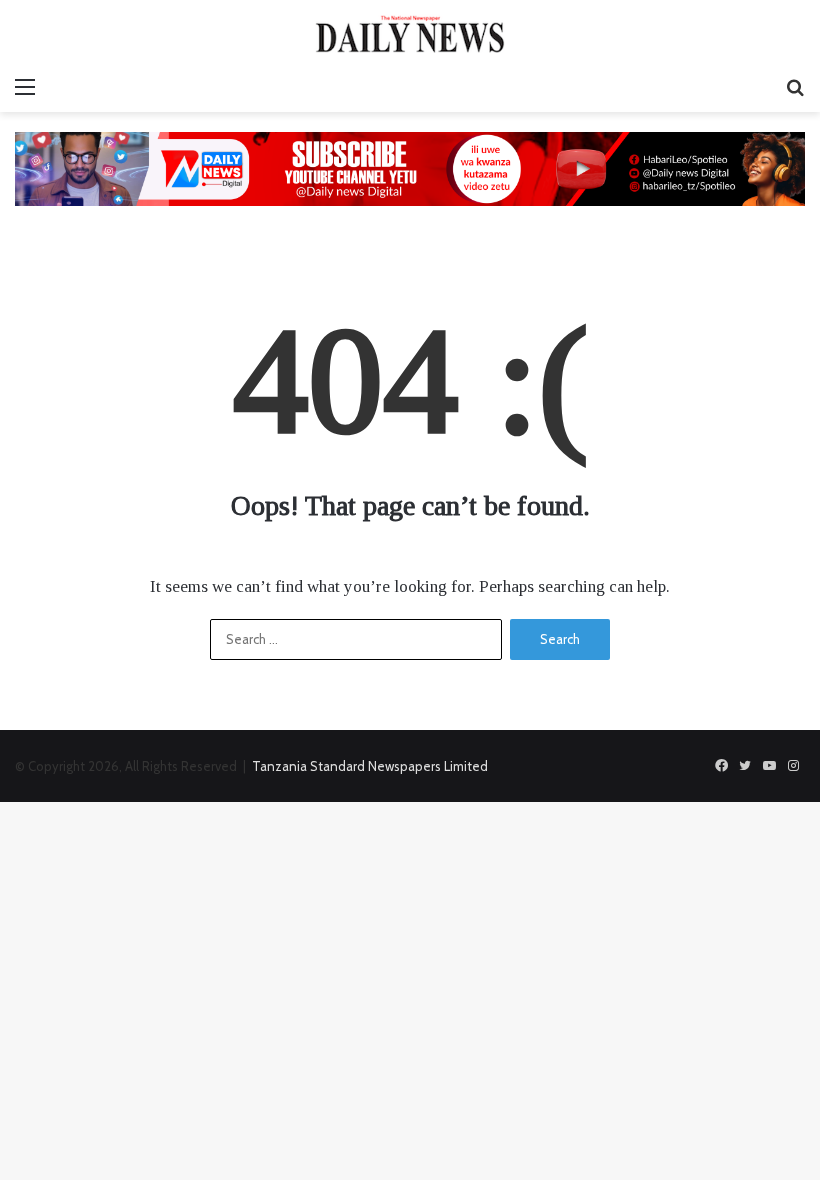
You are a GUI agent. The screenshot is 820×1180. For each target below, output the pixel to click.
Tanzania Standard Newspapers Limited (370, 766)
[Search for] (795, 87)
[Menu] (25, 87)
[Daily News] (410, 33)
